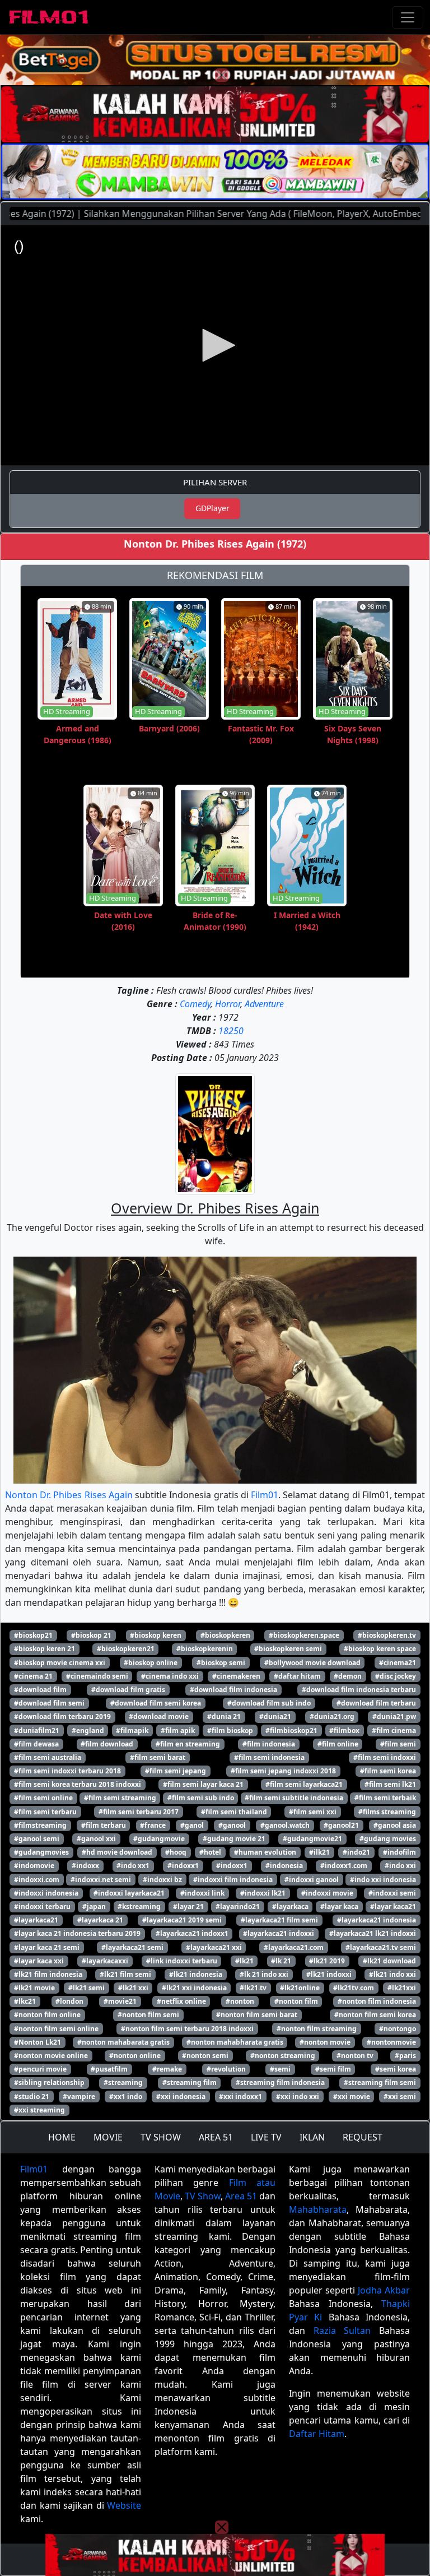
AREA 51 (216, 2137)
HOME (62, 2137)
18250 (231, 1031)
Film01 (265, 1495)
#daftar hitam (297, 1676)
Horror (228, 1004)
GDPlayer (212, 508)
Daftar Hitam (317, 2434)
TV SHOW (161, 2137)
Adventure (264, 1004)
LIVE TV (266, 2137)
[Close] (222, 75)
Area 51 (241, 2196)
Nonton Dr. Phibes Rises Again (69, 1495)
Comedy (195, 1004)
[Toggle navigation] (408, 17)
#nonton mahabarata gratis (123, 2042)
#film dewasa (36, 1744)
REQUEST (363, 2137)
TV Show (203, 2196)
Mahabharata (318, 2209)
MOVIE (108, 2137)
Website (124, 2505)
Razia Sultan (342, 2331)
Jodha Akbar (384, 2290)
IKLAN (312, 2137)
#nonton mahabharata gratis (235, 2042)
